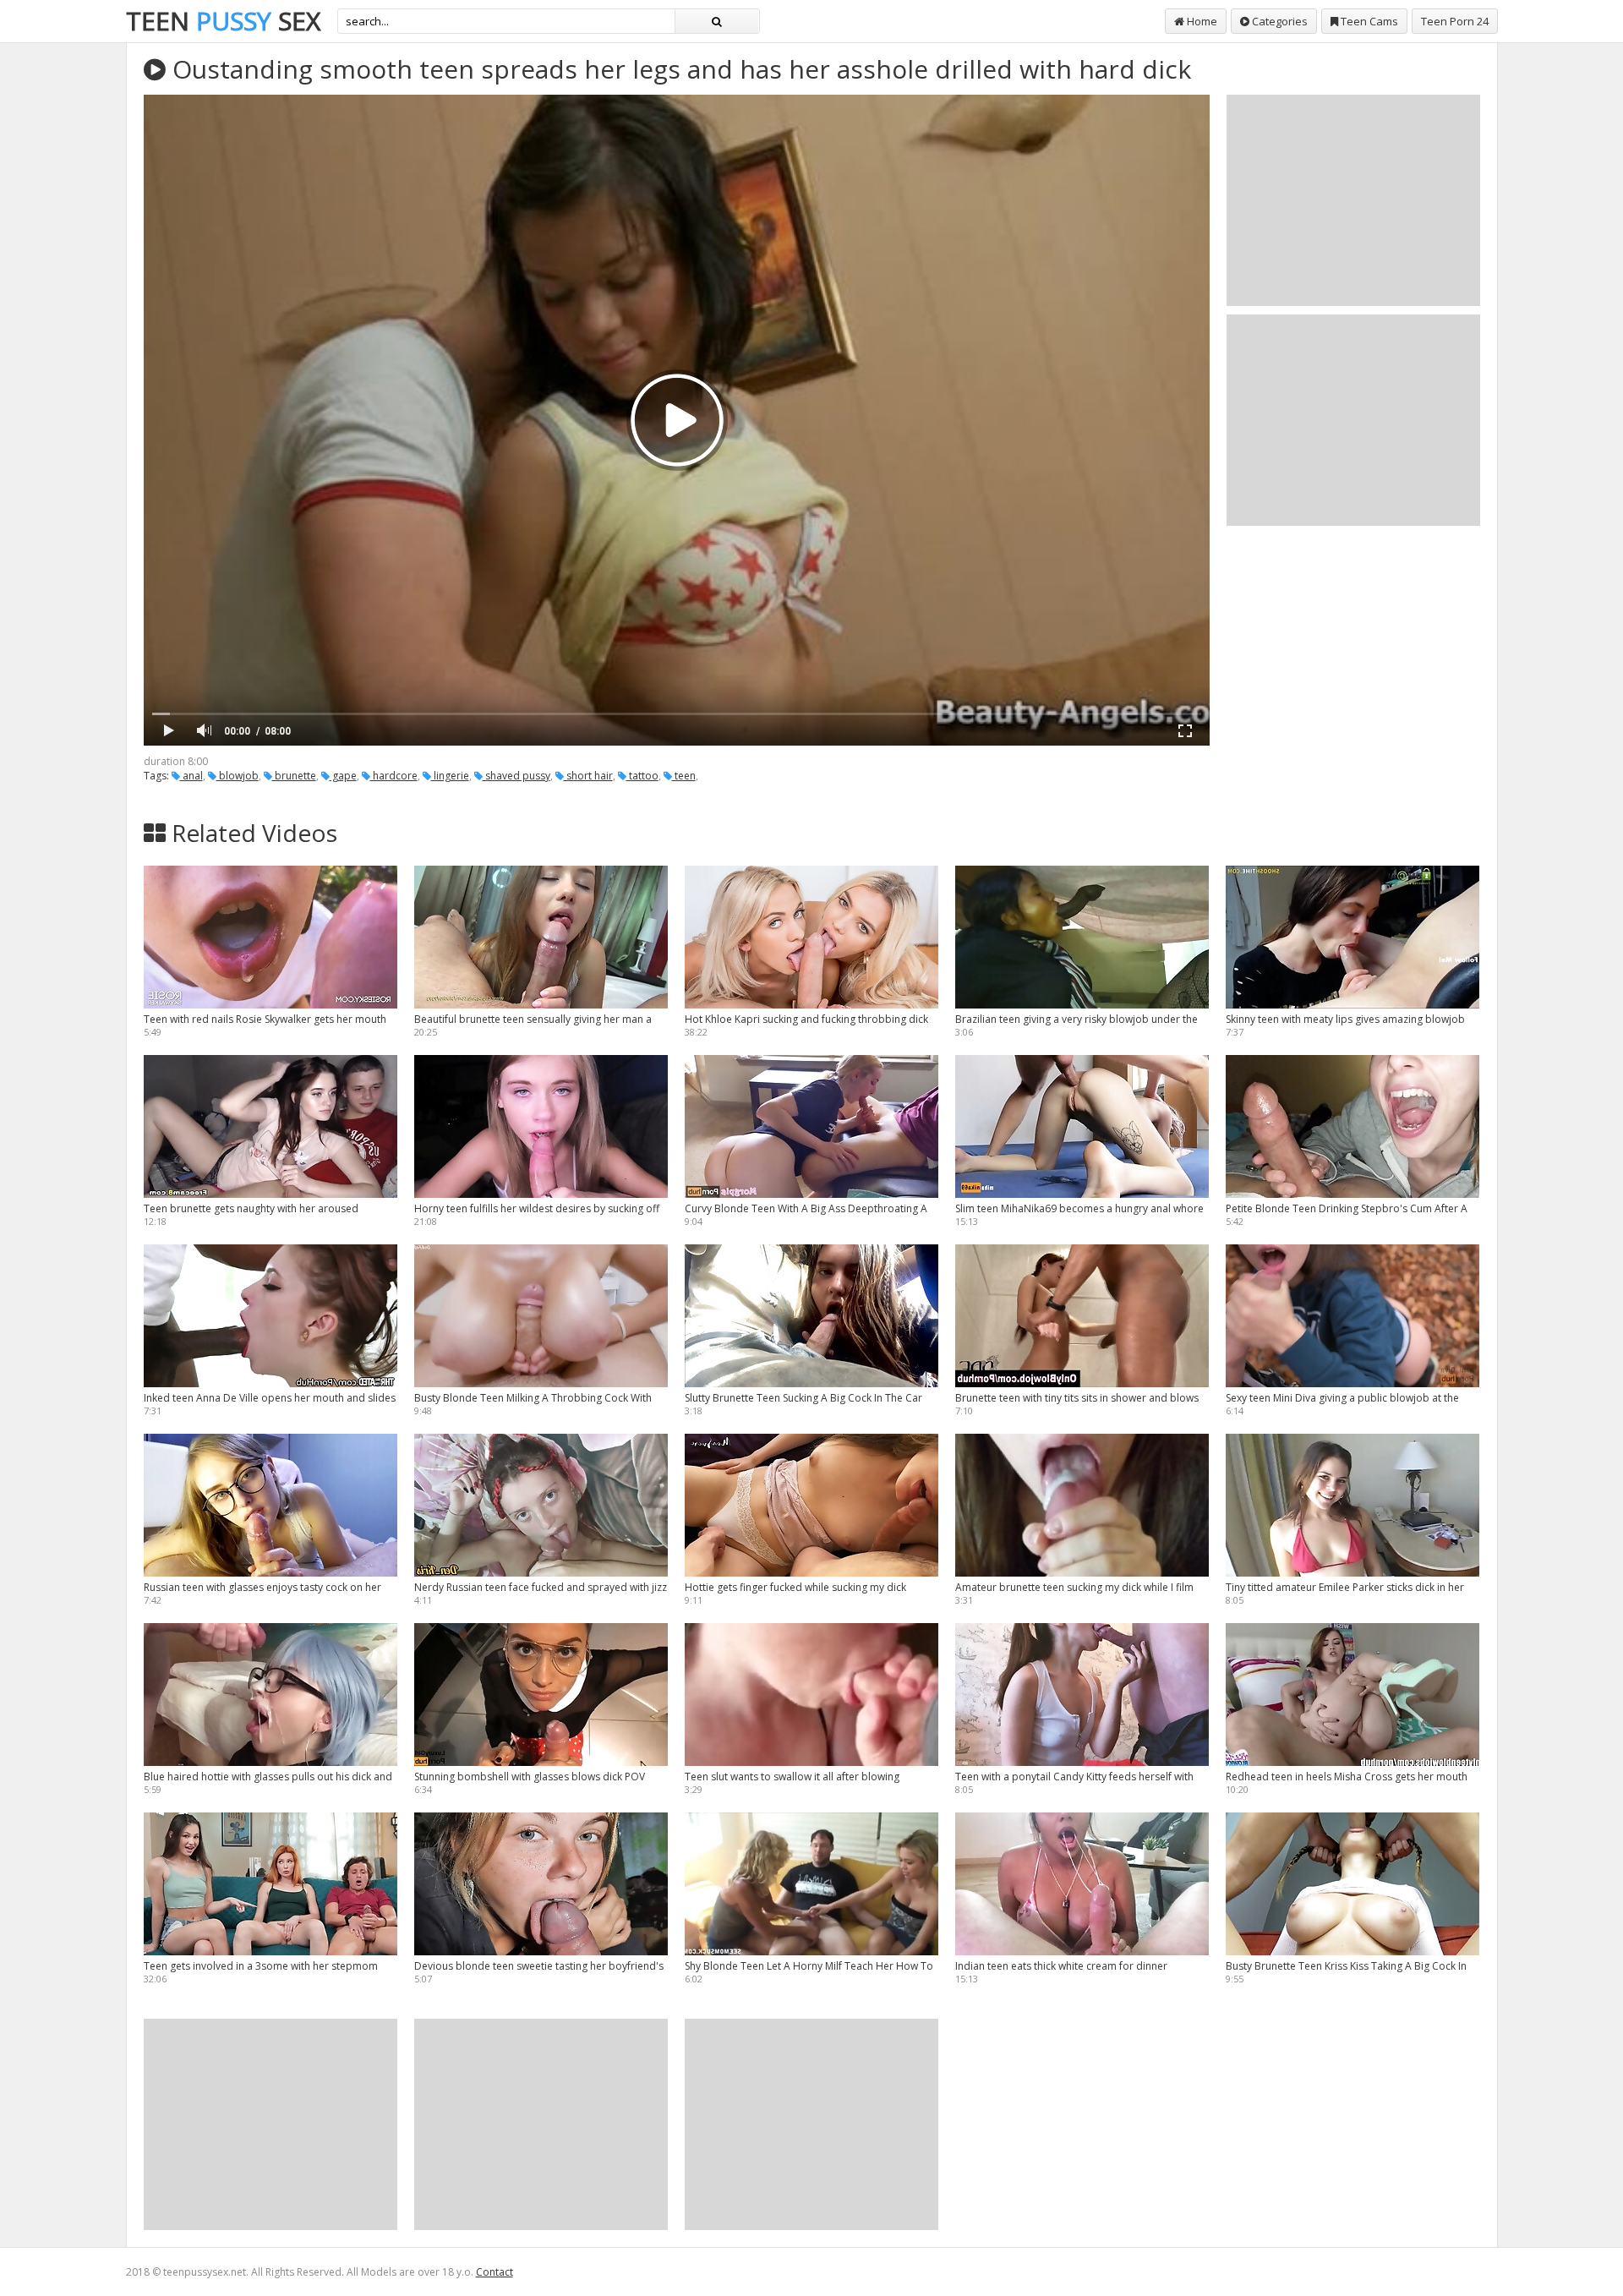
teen (684, 776)
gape (343, 776)
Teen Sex (223, 21)
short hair (588, 776)
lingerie (450, 776)
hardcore (394, 776)
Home (1201, 21)
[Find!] (717, 21)
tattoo (642, 776)
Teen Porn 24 (1455, 21)
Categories (1279, 21)
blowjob (238, 776)
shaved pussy (516, 776)
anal (191, 776)
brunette (294, 776)
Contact (495, 2272)
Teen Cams (1368, 21)
